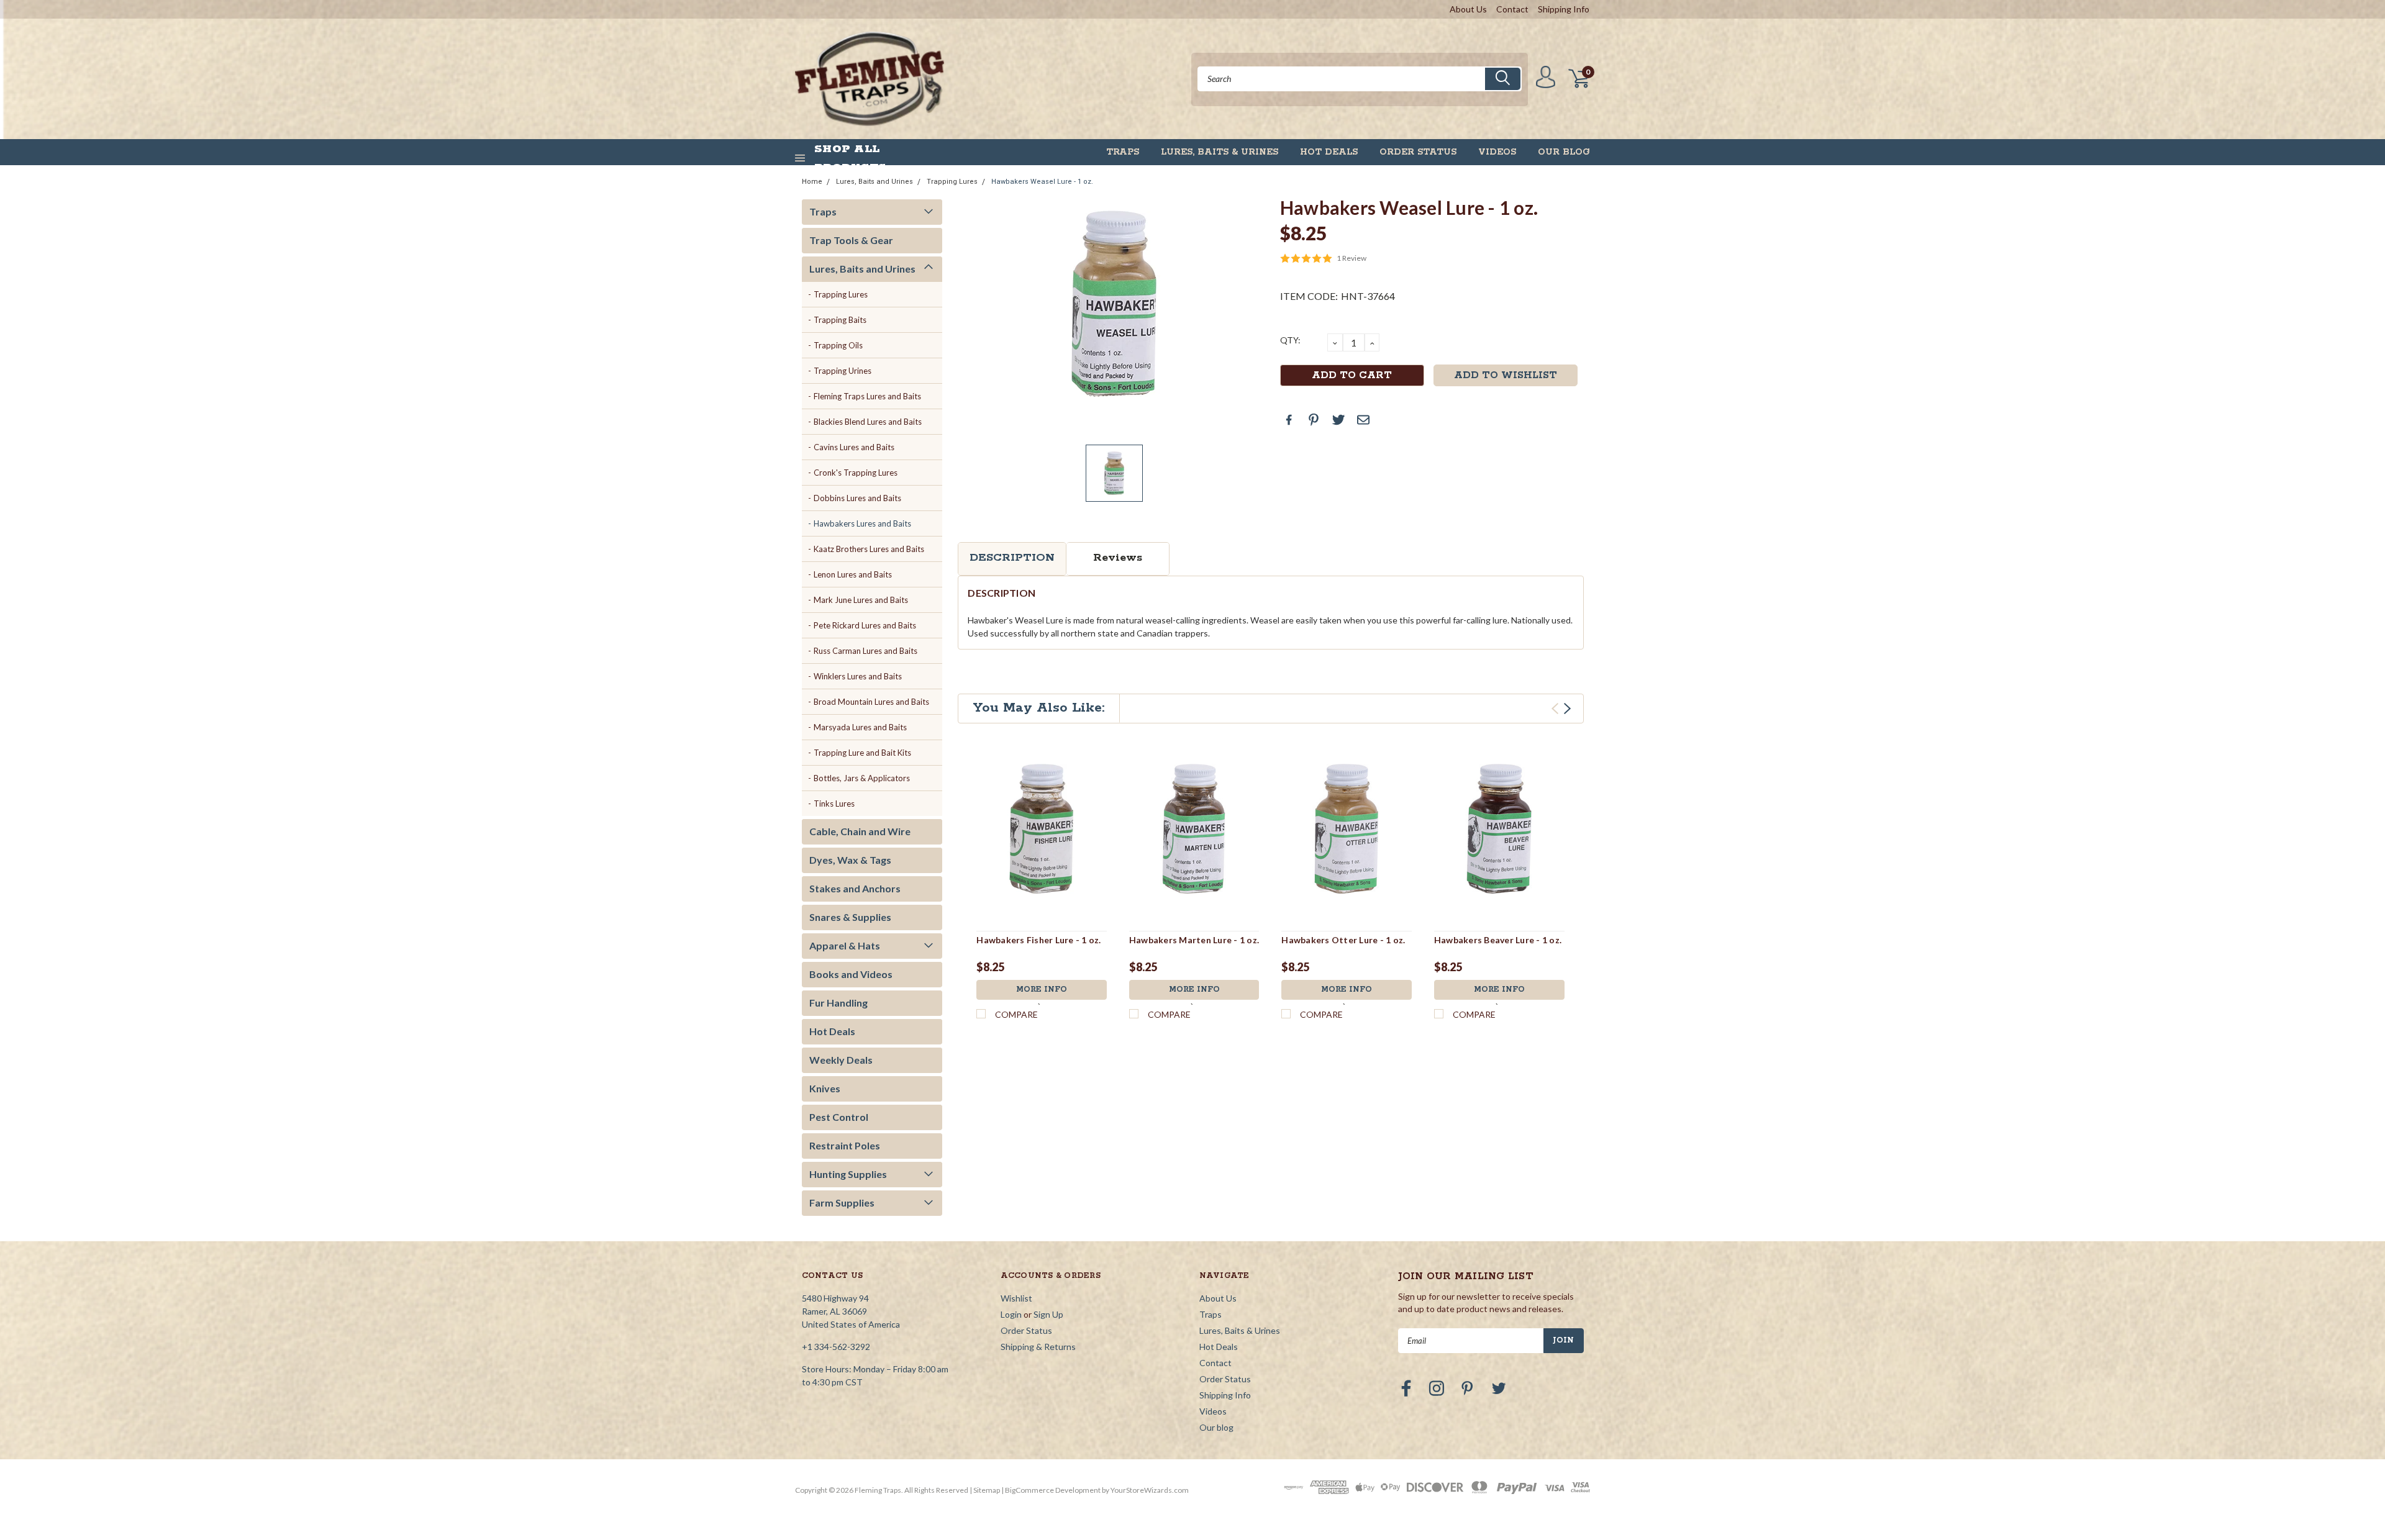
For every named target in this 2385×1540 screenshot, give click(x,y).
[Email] (1363, 420)
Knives (825, 1088)
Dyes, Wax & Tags (850, 860)
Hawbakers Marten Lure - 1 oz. (1194, 940)
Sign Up (1048, 1314)
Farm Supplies (842, 1203)
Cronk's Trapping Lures (856, 473)
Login (1011, 1314)
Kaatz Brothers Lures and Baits (869, 549)
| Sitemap (985, 1490)
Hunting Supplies (848, 1174)
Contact (1512, 9)
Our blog (1564, 152)
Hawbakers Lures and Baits (862, 523)
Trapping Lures (952, 182)
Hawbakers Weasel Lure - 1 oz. (1042, 182)
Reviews (1118, 558)
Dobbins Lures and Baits (857, 498)
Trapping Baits (840, 320)
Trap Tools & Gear (851, 240)
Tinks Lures (834, 804)
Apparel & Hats (845, 945)
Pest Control (839, 1117)
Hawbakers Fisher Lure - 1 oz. (1038, 940)
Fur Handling (838, 1003)
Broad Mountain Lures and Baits (871, 702)
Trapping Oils (838, 345)
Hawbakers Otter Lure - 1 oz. (1343, 940)
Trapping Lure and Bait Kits (862, 753)
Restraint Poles (845, 1145)
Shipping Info (1564, 9)
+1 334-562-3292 (836, 1347)
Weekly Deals (841, 1060)
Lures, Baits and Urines (874, 182)
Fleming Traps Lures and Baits (867, 396)
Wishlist (1016, 1298)
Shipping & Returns (1038, 1347)
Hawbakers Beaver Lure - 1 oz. (1498, 940)
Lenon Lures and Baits (853, 574)
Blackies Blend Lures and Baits (868, 422)
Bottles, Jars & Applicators (862, 778)
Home (812, 182)
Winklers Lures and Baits (858, 676)
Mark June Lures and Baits (861, 600)
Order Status (1418, 152)
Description (1012, 558)
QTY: (1290, 340)
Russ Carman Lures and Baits (865, 651)
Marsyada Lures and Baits (860, 727)
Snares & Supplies (850, 917)
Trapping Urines (843, 371)
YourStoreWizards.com (1150, 1490)
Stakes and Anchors (855, 888)
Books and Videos (851, 974)
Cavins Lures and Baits (854, 447)
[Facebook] (1289, 420)
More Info (1042, 990)
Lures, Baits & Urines (1220, 152)
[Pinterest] (1314, 420)
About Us (1468, 9)
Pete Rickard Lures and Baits (865, 625)
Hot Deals (1329, 152)
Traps (1123, 152)
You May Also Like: (1039, 708)
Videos (1497, 152)
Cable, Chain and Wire (860, 831)
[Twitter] (1338, 420)
